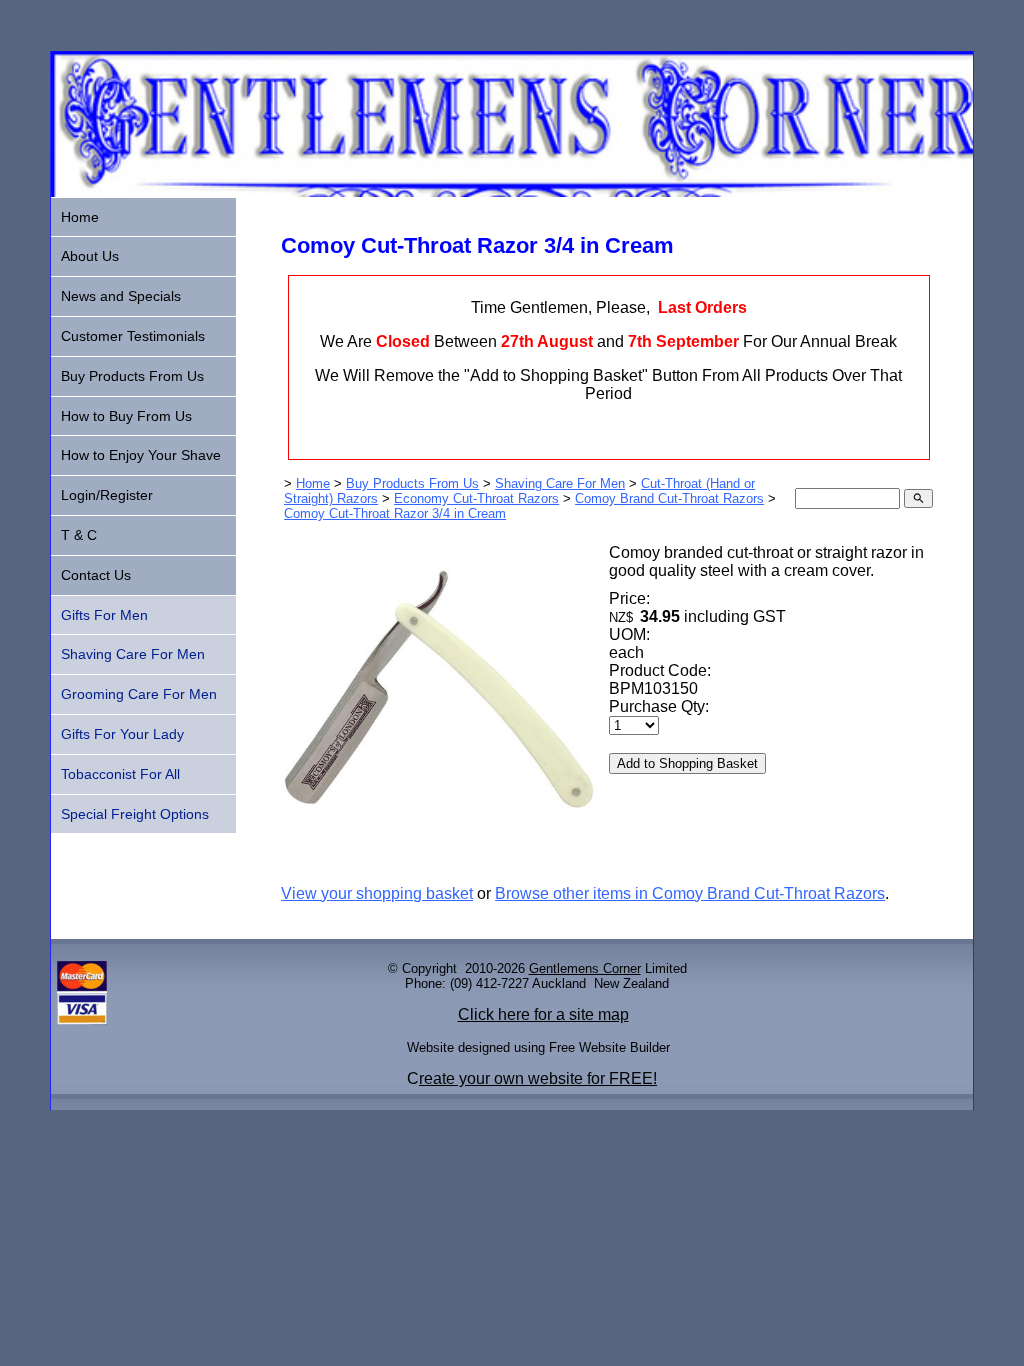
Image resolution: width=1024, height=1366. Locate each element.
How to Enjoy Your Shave (141, 455)
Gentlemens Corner (585, 968)
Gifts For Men (104, 615)
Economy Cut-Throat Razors (476, 498)
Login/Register (107, 495)
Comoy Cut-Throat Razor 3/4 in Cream (395, 513)
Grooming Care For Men (139, 694)
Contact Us (96, 575)
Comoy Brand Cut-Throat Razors (669, 498)
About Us (90, 256)
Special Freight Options (135, 814)
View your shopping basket (377, 893)
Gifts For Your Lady (122, 734)
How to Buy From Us (126, 416)
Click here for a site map (543, 1014)
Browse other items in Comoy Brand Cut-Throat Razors (690, 893)
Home (313, 483)
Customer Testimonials (133, 336)
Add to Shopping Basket (687, 763)
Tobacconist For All (120, 774)
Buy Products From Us (412, 483)
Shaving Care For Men (560, 483)
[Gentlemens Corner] (512, 191)
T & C (79, 535)
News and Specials (121, 296)
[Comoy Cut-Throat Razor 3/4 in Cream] (438, 853)
